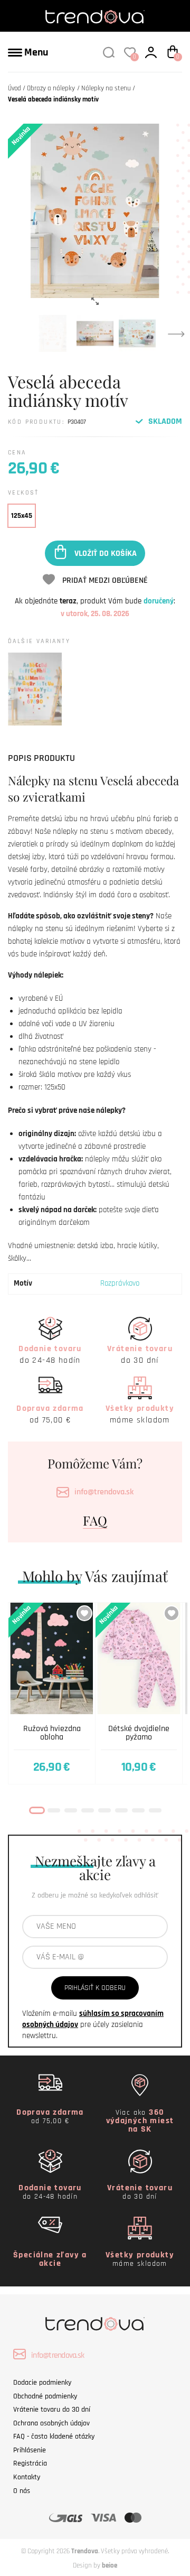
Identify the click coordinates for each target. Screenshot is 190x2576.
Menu (35, 52)
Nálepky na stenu (106, 88)
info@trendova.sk (104, 1492)
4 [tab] (88, 1810)
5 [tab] (104, 1810)
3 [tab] (71, 1810)
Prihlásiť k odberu (95, 1988)
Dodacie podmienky (42, 2383)
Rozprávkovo (120, 1283)
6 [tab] (121, 1810)
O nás (22, 2491)
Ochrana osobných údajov (51, 2423)
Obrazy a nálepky (51, 88)
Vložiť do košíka (106, 553)
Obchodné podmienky (45, 2396)
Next (176, 333)
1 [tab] (37, 1810)
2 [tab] (54, 1810)
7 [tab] (138, 1810)
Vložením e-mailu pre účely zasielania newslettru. (93, 2025)
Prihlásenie (30, 2450)
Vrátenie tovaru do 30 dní (52, 2410)
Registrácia (30, 2463)
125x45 (22, 516)
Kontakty (27, 2477)
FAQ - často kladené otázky (54, 2436)
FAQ (95, 1520)
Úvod (15, 88)
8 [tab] (155, 1810)
